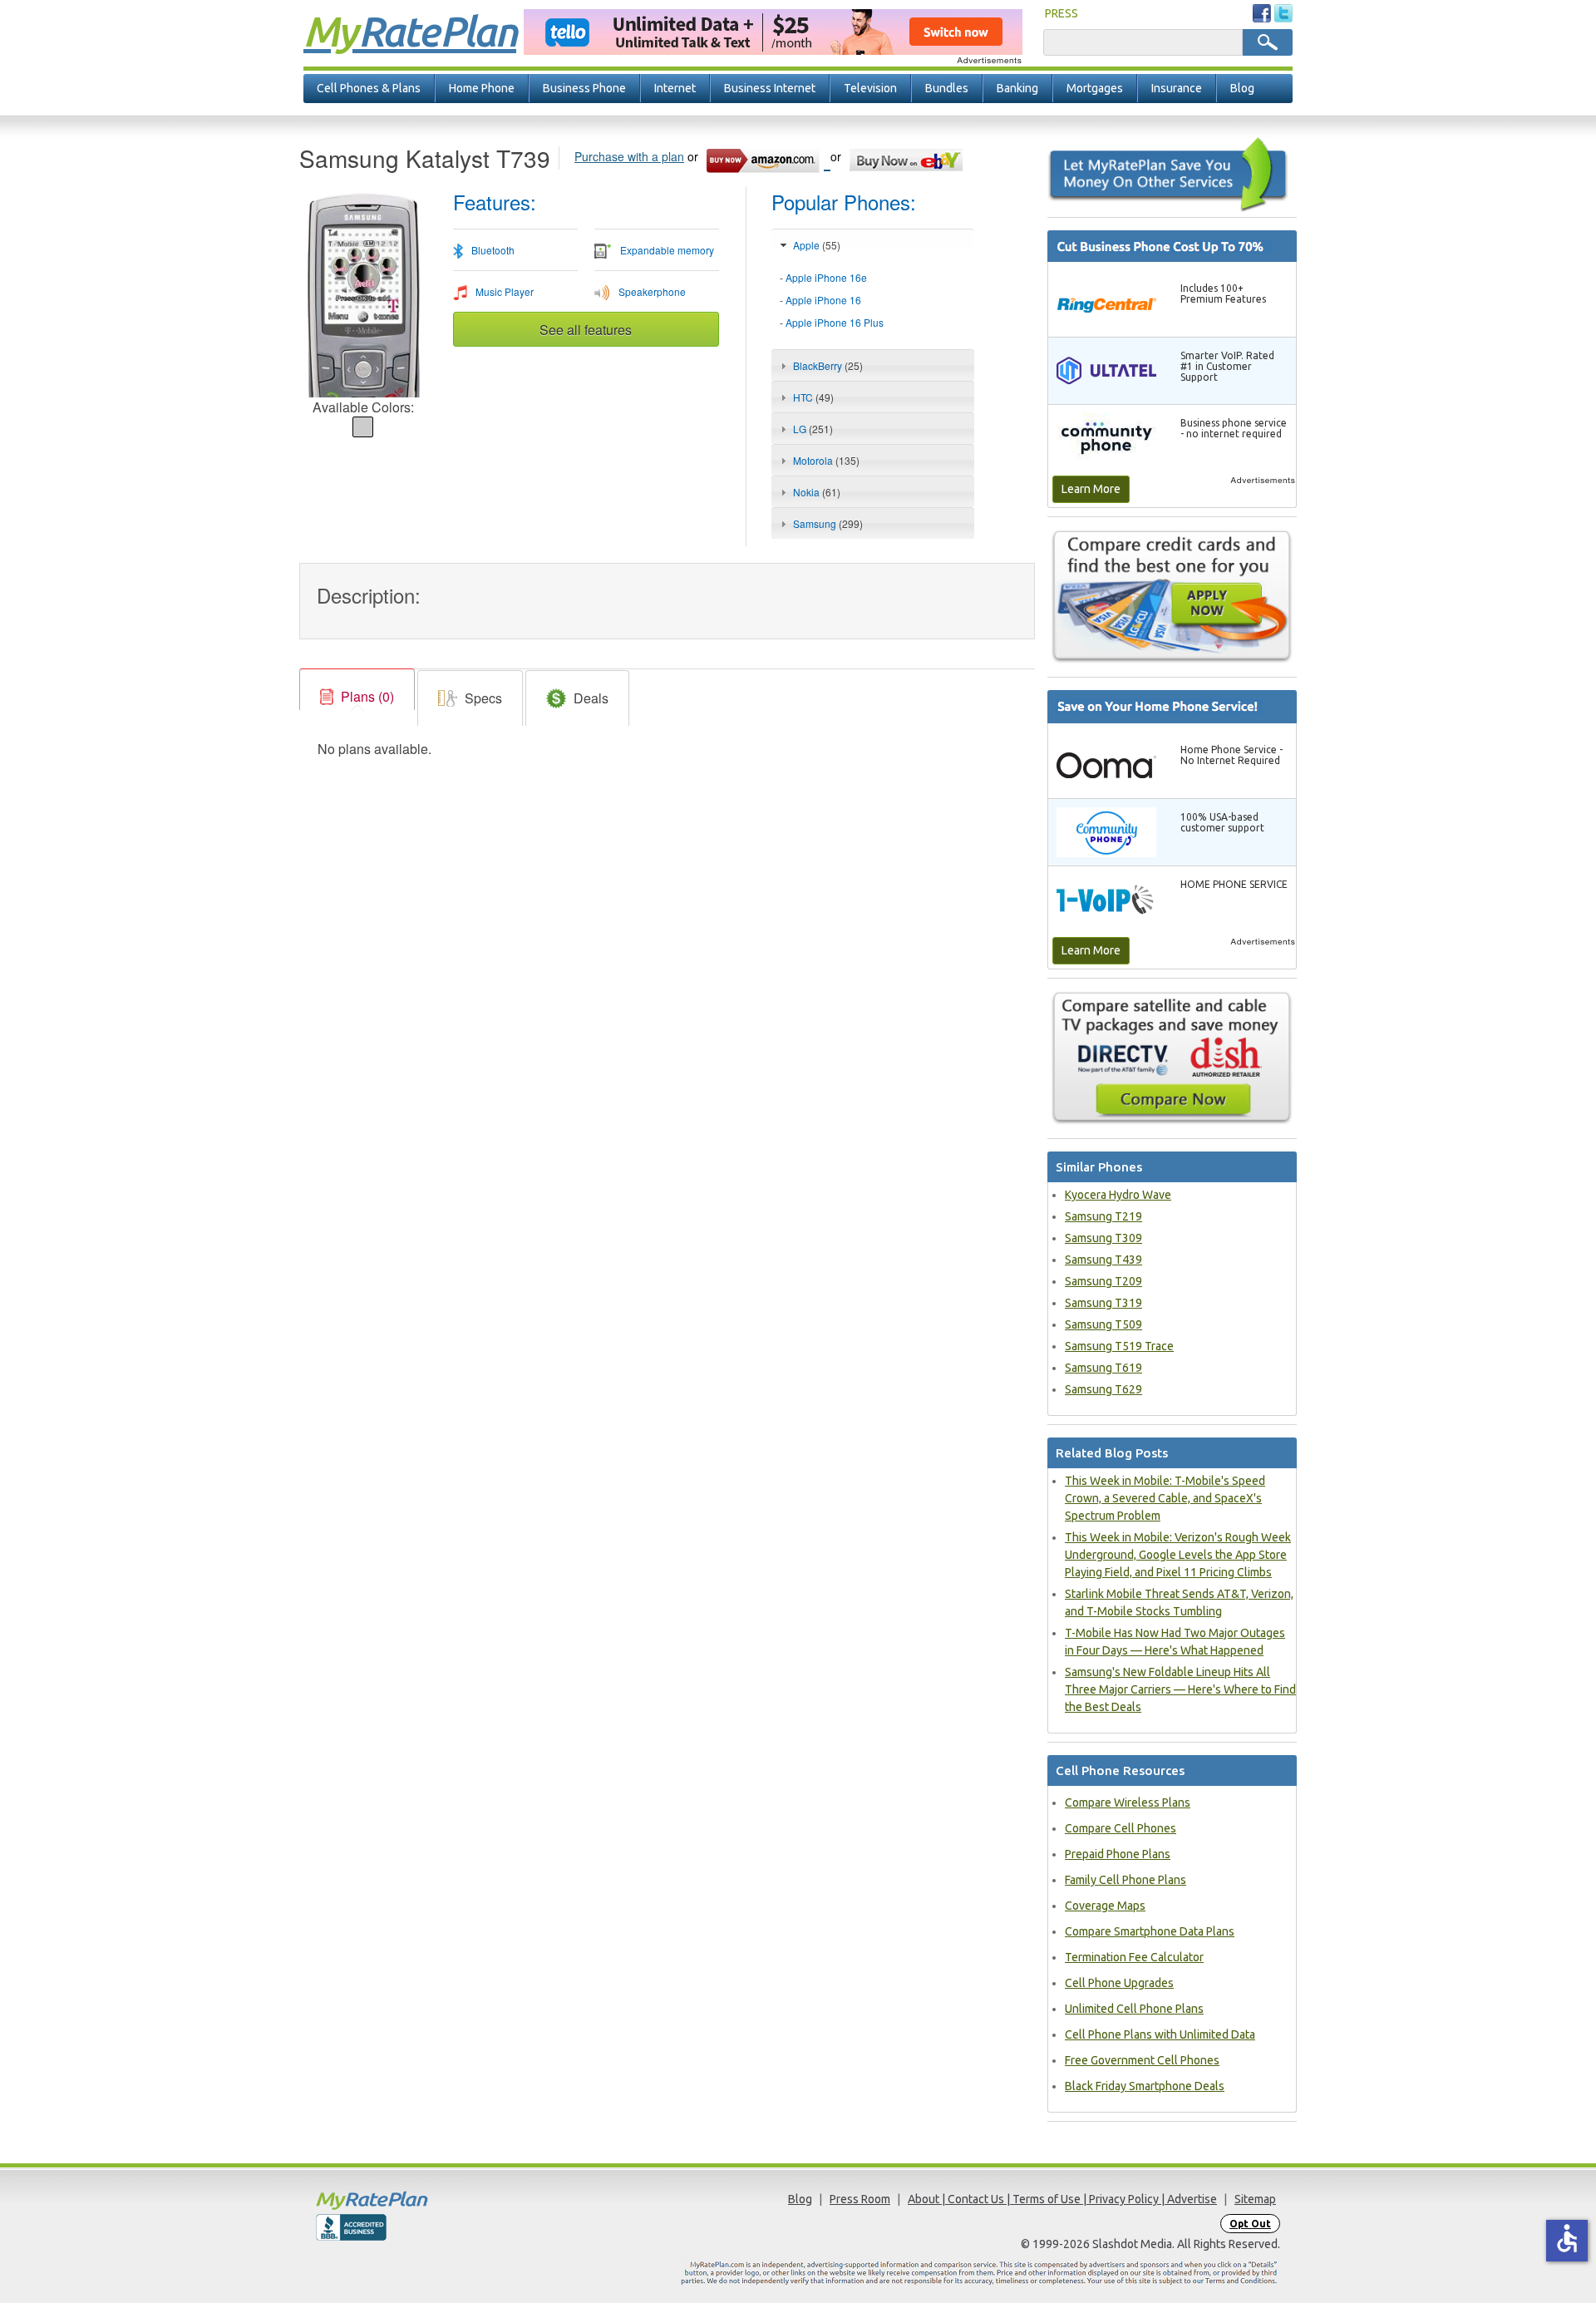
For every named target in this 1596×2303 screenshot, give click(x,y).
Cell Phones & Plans (369, 88)
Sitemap (1255, 2199)
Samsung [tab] (828, 523)
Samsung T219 (1103, 1216)
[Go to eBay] (907, 158)
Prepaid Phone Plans (1118, 1854)
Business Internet (770, 88)
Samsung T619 (1103, 1368)
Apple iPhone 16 (823, 300)
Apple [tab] (817, 245)
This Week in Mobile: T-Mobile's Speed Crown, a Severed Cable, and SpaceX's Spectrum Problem (1165, 1498)
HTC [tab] (813, 397)
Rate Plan (410, 31)
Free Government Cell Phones (1142, 2060)
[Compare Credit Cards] (1172, 596)
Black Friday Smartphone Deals (1145, 2086)
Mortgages (1095, 88)
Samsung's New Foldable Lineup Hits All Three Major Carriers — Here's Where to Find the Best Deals (1180, 1689)
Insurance (1177, 88)
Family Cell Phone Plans (1126, 1880)
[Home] (436, 2200)
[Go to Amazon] (768, 158)
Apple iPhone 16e (826, 277)
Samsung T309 (1103, 1238)
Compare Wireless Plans (1128, 1802)
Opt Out (1250, 2224)
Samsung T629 (1103, 1389)
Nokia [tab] (817, 492)
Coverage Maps (1105, 1906)
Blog (1242, 88)
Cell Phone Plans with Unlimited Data (1160, 2034)
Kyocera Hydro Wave (1118, 1195)
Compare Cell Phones (1121, 1828)
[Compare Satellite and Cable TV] (1172, 1057)
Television (870, 88)
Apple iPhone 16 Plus (835, 322)
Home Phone (482, 88)
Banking (1017, 88)
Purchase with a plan (629, 156)
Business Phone (584, 88)
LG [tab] (813, 429)
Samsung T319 (1103, 1303)
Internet (675, 88)
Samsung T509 (1103, 1324)
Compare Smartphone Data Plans (1150, 1931)
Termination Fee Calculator (1134, 1957)
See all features (586, 330)
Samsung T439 (1103, 1260)
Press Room (860, 2199)
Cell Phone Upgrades (1119, 1983)
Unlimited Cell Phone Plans (1134, 2009)
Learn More (1091, 489)
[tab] (873, 301)
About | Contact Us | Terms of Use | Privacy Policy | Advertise (1062, 2199)
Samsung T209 (1103, 1281)
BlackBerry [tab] (828, 365)
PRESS (1062, 13)
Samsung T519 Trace (1119, 1346)
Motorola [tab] (826, 460)
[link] (357, 697)
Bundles (947, 88)
